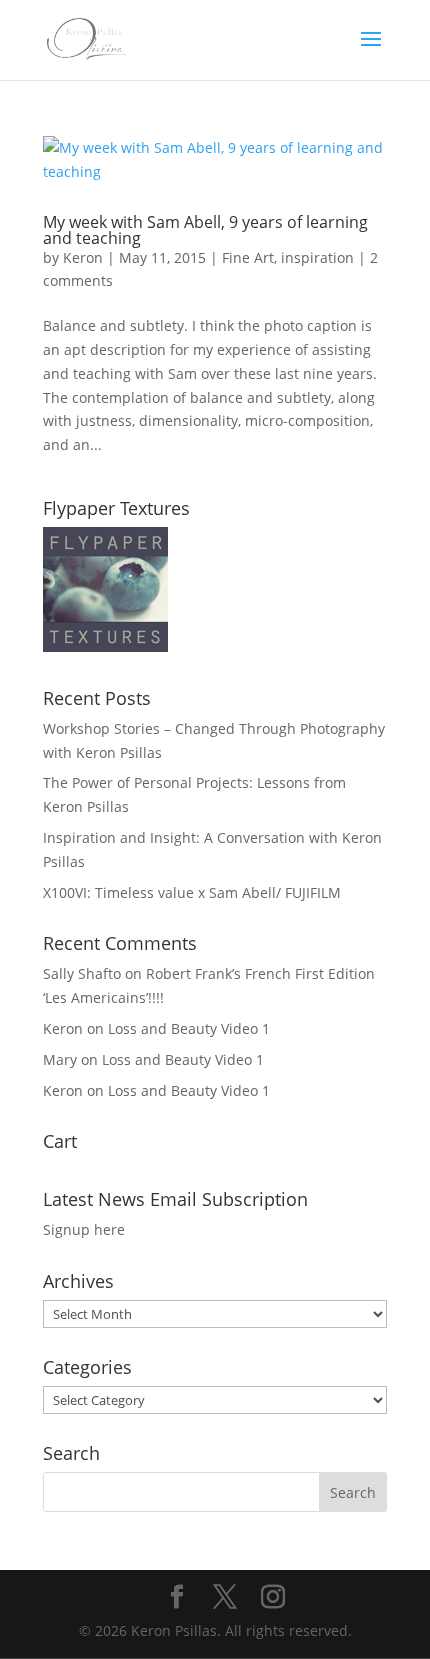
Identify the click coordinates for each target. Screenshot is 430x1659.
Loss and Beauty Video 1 (189, 1028)
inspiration (317, 257)
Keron (83, 257)
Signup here (84, 1229)
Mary (60, 1059)
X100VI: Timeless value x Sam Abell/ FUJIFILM (192, 892)
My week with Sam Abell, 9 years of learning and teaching (205, 230)
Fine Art (248, 257)
